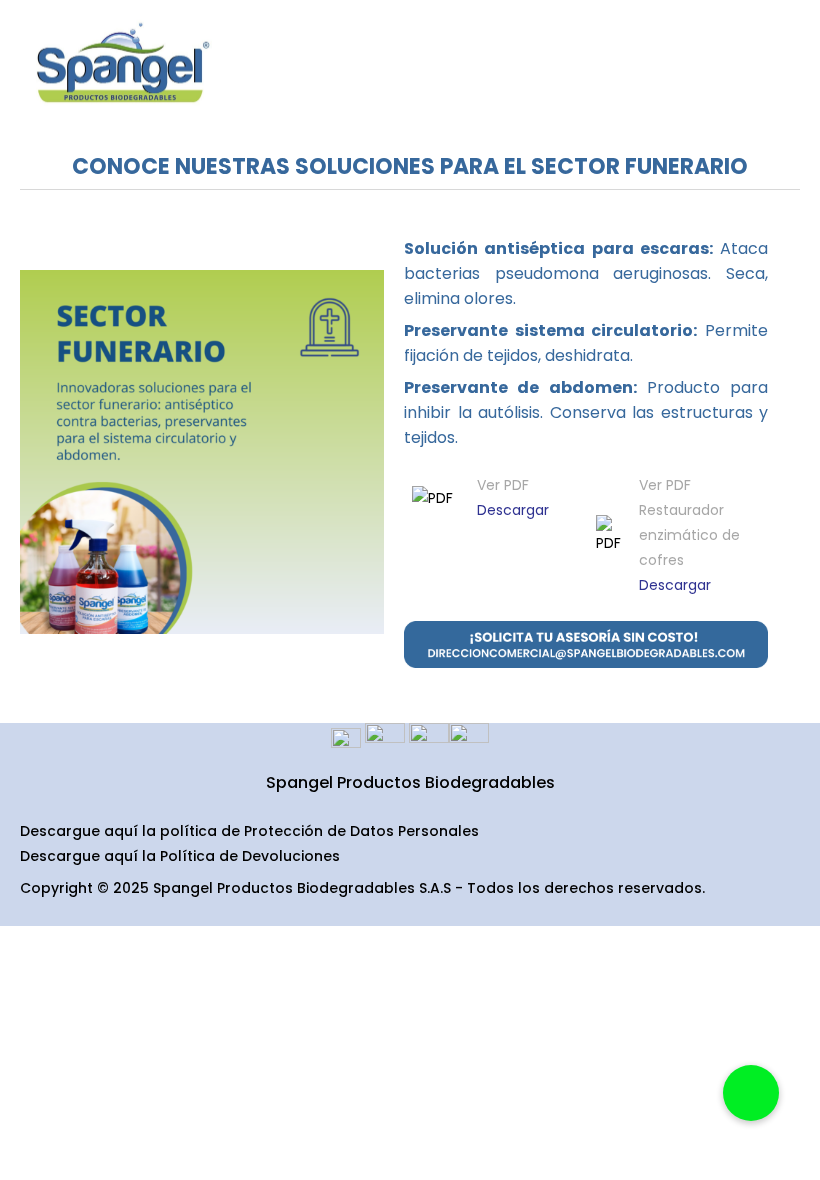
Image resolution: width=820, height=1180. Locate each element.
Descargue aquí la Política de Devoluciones (180, 856)
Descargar (513, 510)
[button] (751, 1093)
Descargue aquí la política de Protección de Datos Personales (249, 831)
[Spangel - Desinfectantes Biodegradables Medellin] (120, 64)
